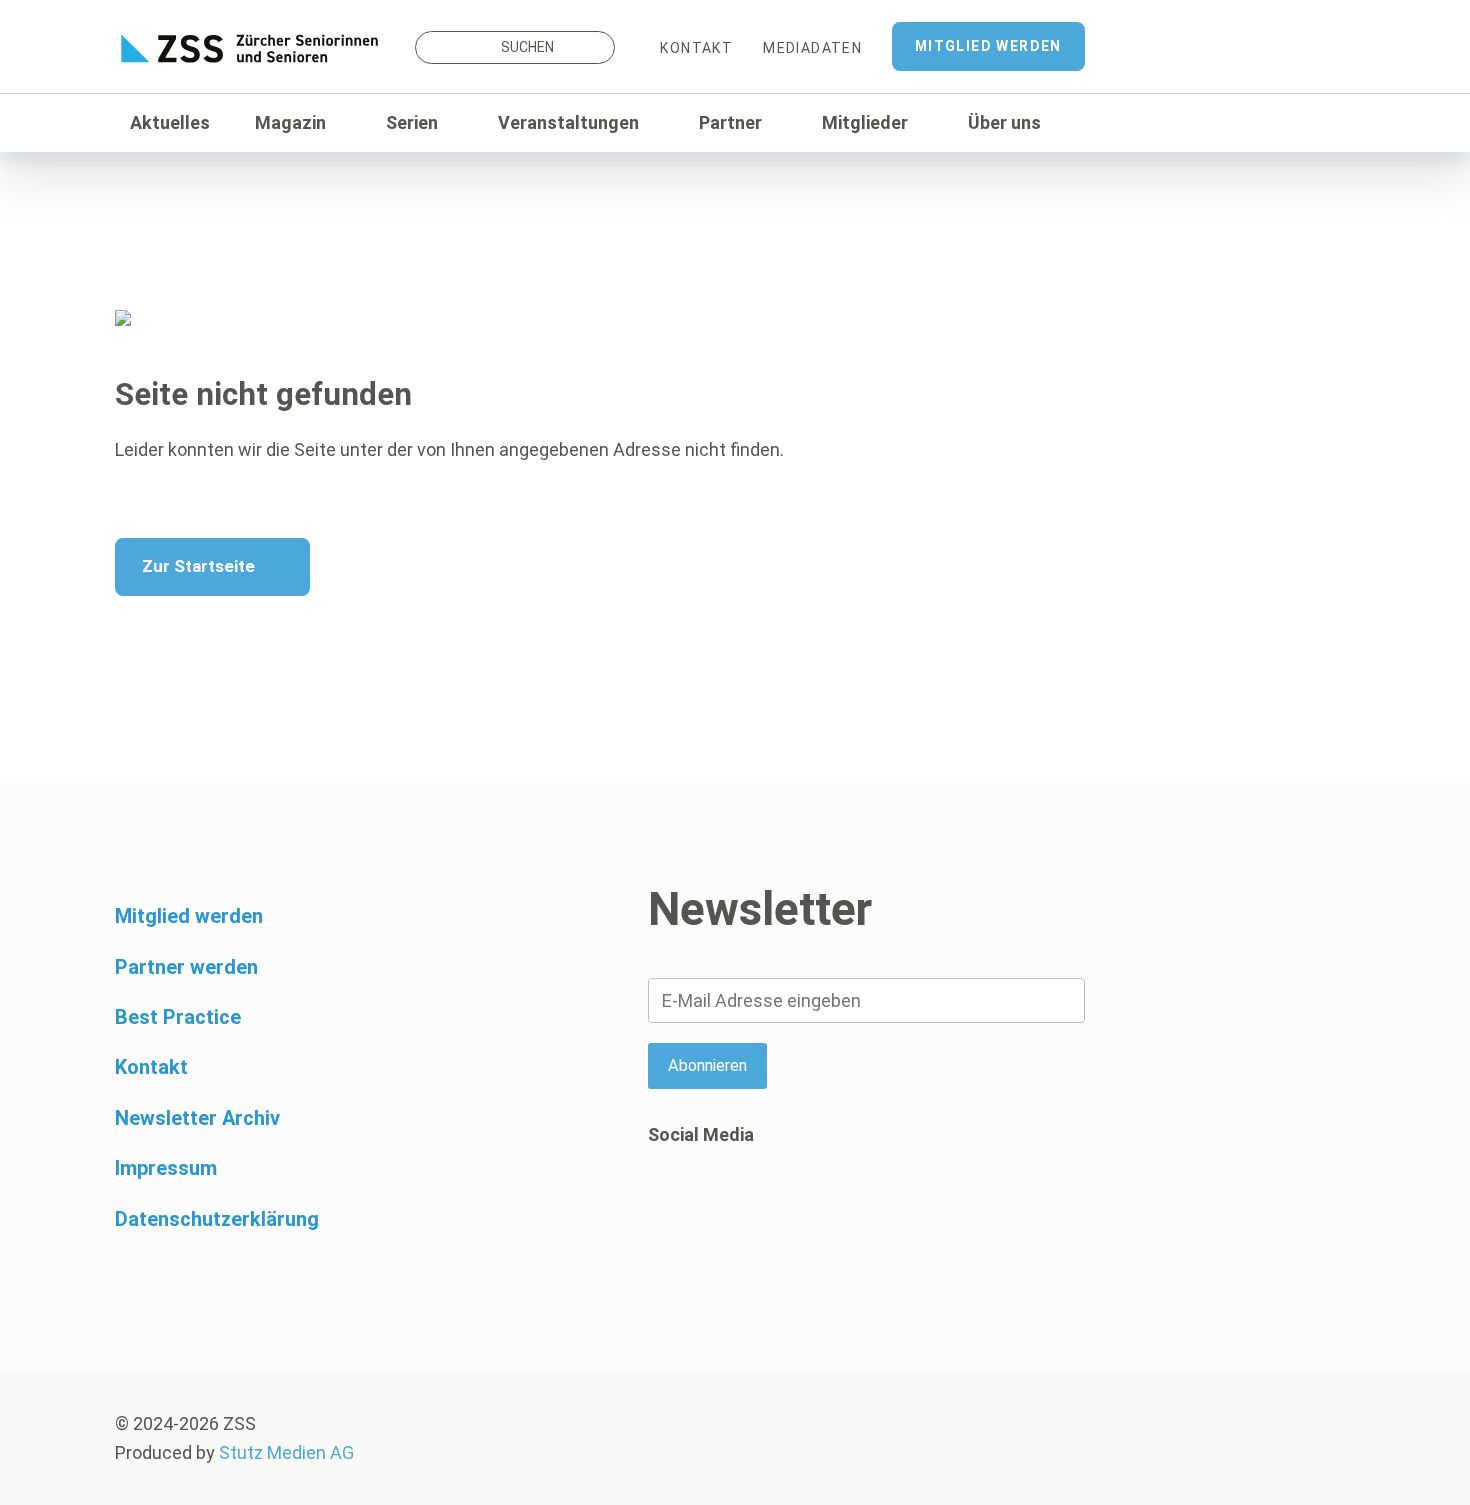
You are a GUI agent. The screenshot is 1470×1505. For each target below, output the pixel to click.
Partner (730, 122)
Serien (412, 122)
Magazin (290, 122)
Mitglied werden (988, 46)
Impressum (166, 1168)
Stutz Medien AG (286, 1452)
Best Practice (178, 1017)
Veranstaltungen (568, 122)
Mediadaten (812, 48)
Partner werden (186, 967)
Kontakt (696, 48)
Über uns (1004, 122)
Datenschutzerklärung (217, 1219)
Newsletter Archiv (197, 1118)
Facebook (663, 1212)
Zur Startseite (198, 566)
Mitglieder (865, 122)
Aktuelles (170, 122)
